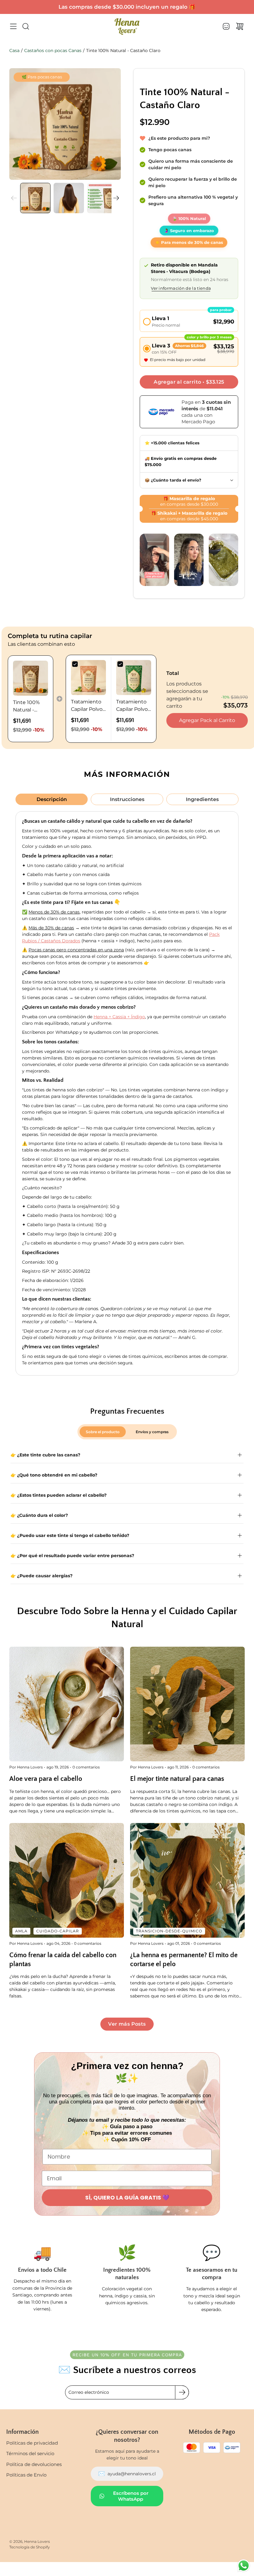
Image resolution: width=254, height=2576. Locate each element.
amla (21, 1931)
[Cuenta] (226, 26)
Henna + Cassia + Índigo (119, 1017)
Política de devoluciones (34, 2464)
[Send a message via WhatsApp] (244, 2566)
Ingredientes (202, 799)
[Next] (116, 198)
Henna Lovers (37, 2541)
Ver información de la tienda (181, 289)
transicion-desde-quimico (169, 1931)
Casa (14, 51)
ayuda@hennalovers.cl (127, 2474)
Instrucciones (127, 799)
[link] (31, 678)
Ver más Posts (127, 2024)
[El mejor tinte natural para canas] (187, 1704)
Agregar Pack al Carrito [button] (207, 720)
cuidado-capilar (58, 1931)
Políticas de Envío (26, 2475)
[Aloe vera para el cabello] (67, 1704)
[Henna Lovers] (127, 26)
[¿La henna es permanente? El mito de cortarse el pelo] (187, 1880)
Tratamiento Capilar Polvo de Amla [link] (87, 706)
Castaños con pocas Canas (53, 51)
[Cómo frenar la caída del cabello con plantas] (67, 1880)
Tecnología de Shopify (30, 2547)
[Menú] (13, 26)
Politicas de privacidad (32, 2443)
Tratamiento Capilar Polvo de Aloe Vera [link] (132, 706)
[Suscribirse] (182, 2392)
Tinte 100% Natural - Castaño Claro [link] (30, 707)
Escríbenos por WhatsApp (131, 2496)
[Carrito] (240, 26)
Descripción (52, 799)
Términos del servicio (30, 2453)
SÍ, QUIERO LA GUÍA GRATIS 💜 (127, 2197)
